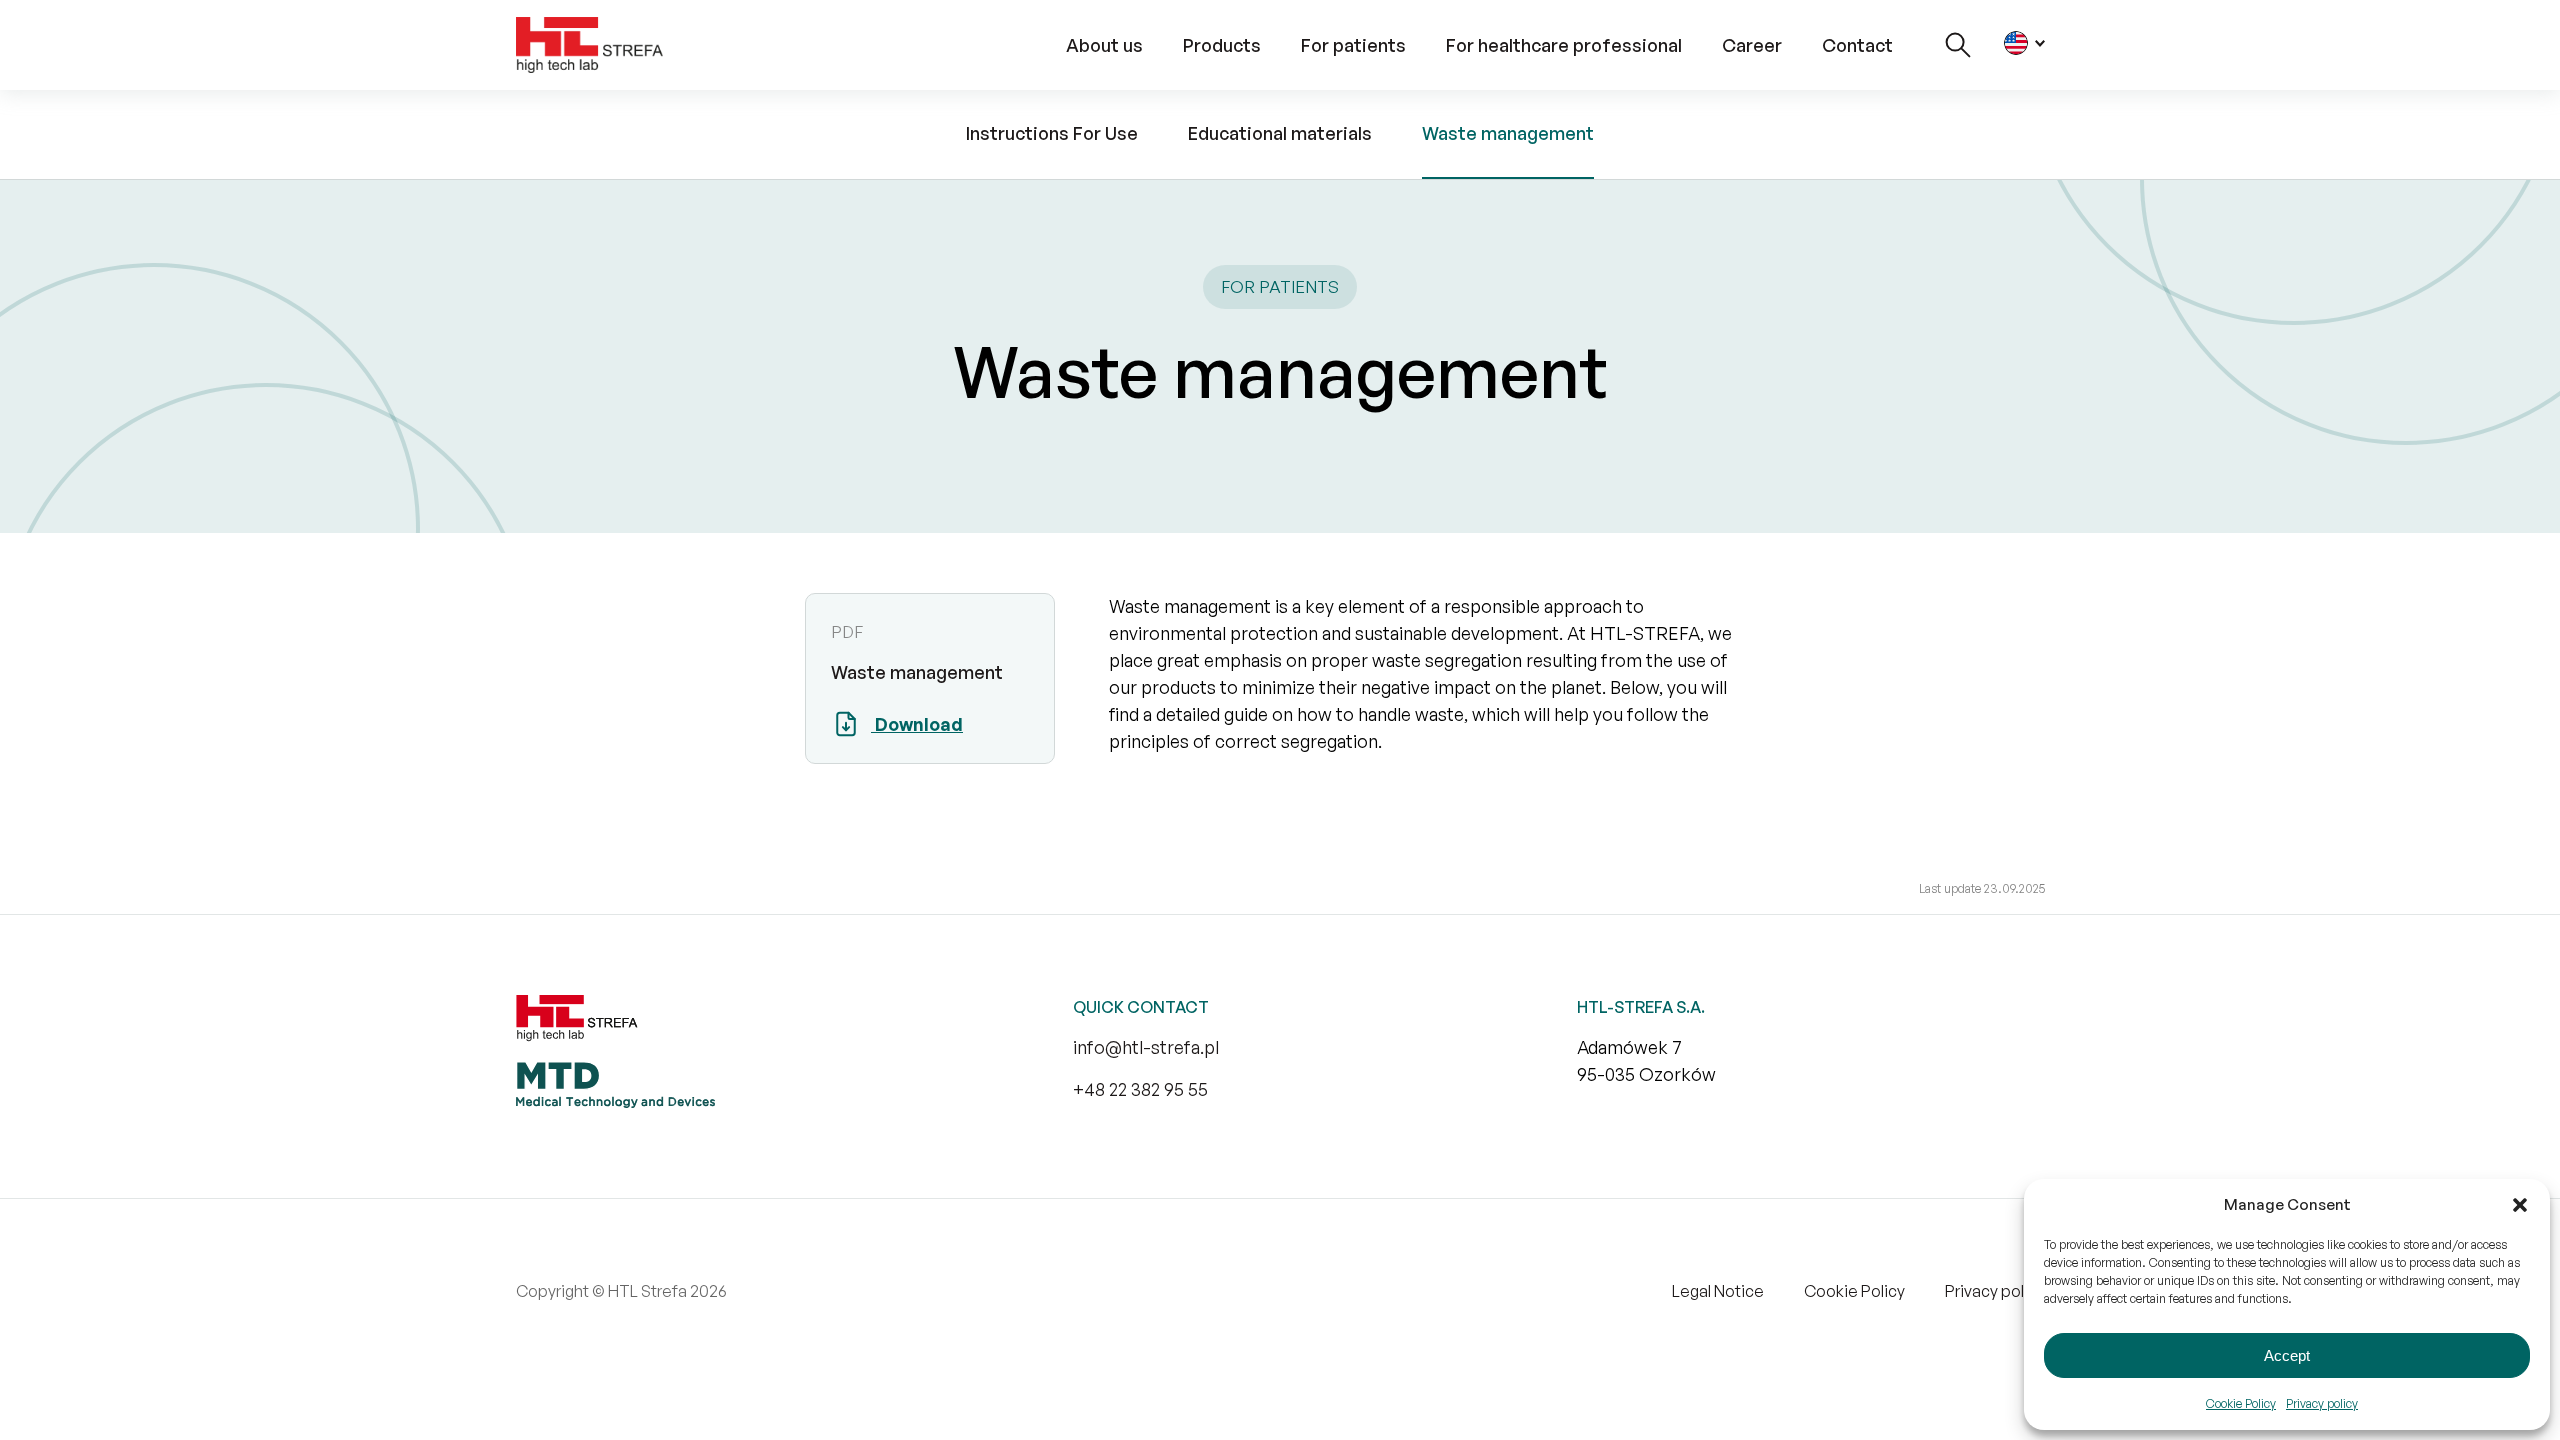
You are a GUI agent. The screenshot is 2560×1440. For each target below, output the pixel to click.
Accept (2287, 1355)
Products (1222, 45)
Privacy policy (2322, 1403)
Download (917, 724)
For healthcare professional (1564, 45)
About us (1104, 45)
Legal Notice (1718, 1291)
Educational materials (1280, 133)
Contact (1857, 45)
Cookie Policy (2241, 1403)
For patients (1353, 45)
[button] (2520, 1205)
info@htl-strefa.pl (1146, 1047)
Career (1752, 45)
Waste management (1508, 133)
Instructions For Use (1052, 133)
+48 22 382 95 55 (1140, 1089)
